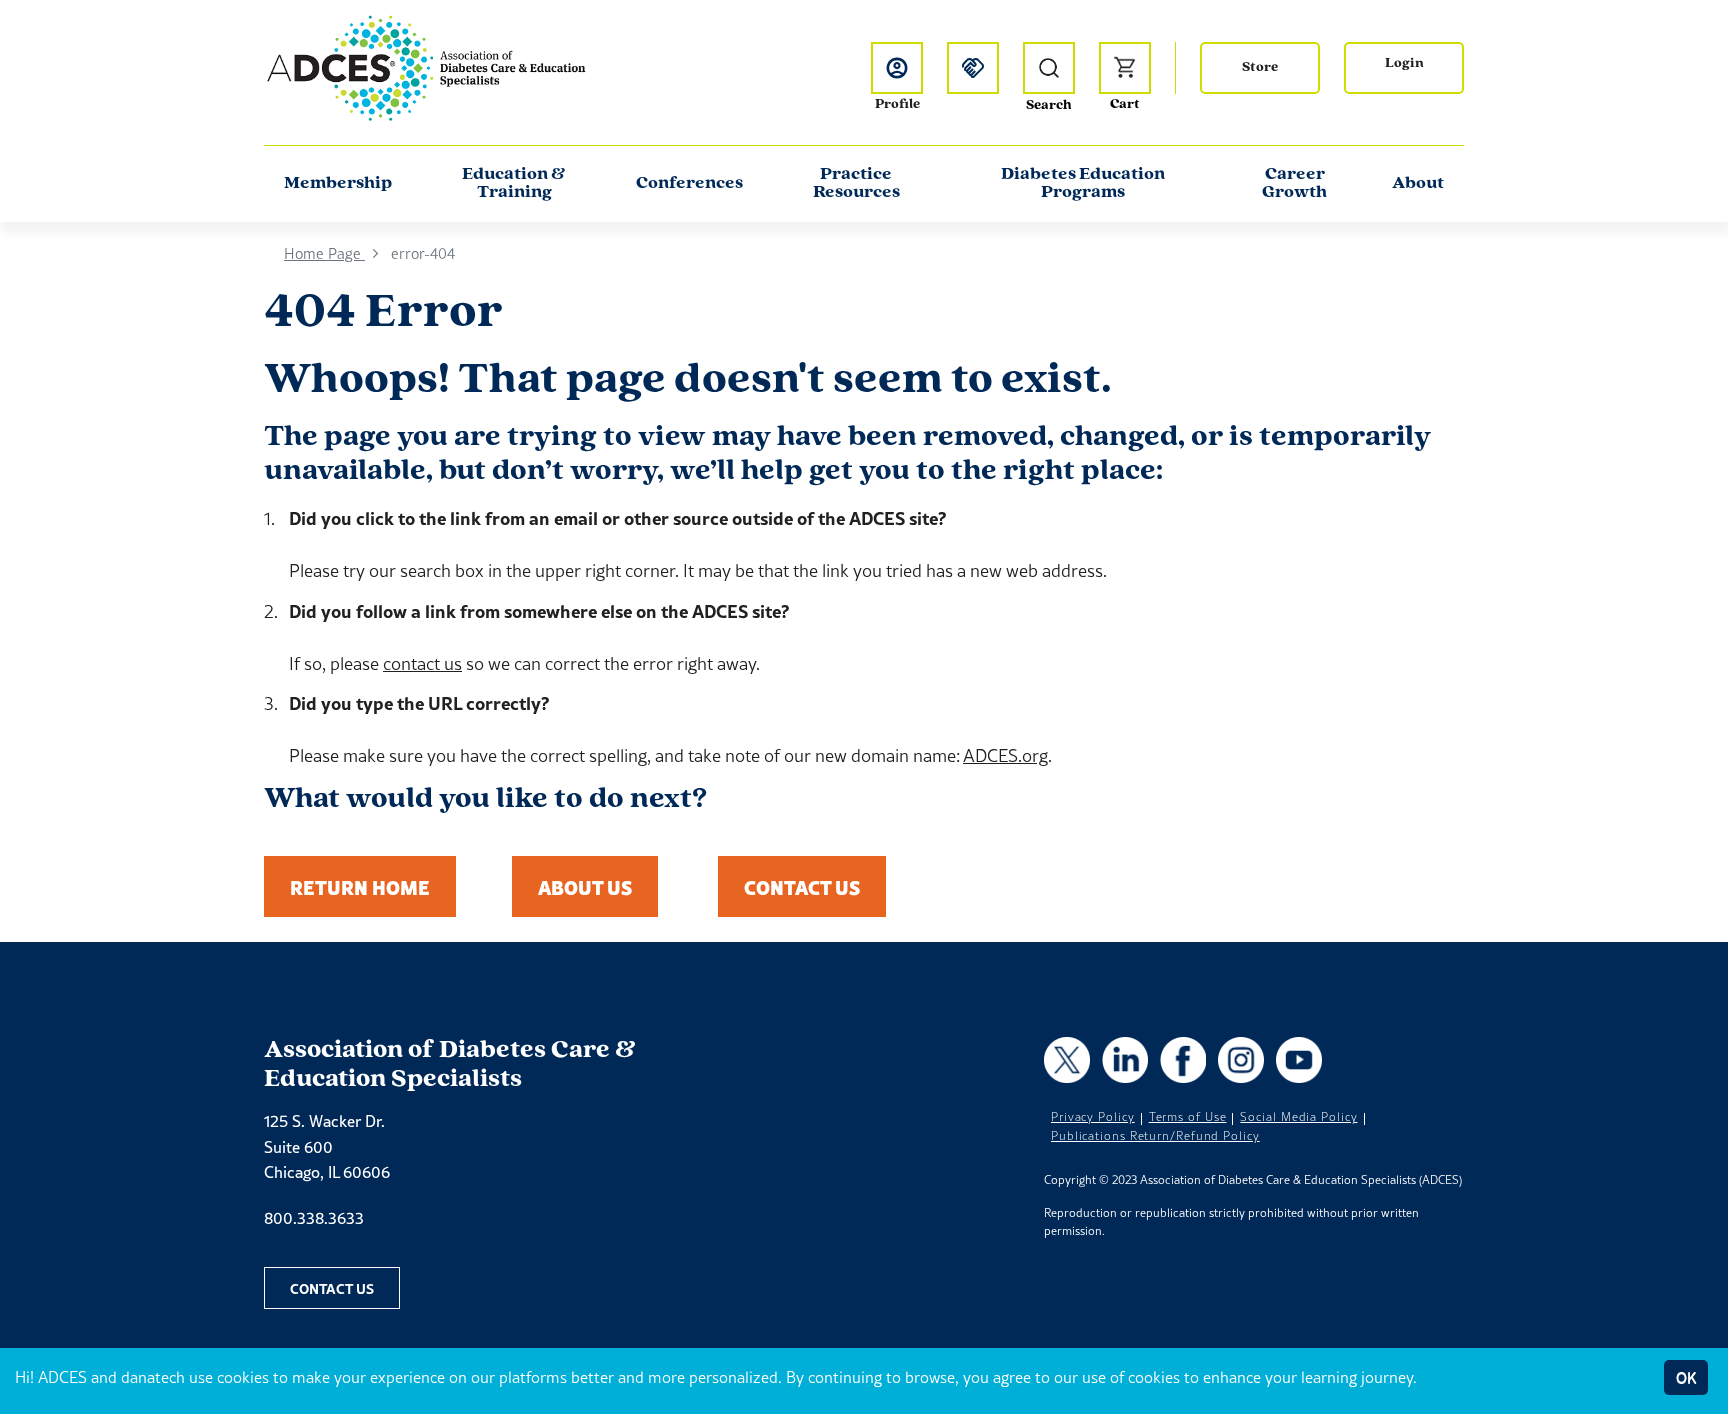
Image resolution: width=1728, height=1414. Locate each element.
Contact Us (802, 886)
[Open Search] (1049, 68)
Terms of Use (1188, 1117)
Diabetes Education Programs (1083, 184)
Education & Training (514, 184)
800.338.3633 (314, 1218)
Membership (338, 184)
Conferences (689, 184)
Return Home (360, 886)
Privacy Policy (1093, 1117)
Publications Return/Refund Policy (1155, 1136)
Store (1260, 67)
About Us (585, 886)
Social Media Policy (1298, 1117)
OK (1686, 1377)
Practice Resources (856, 184)
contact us (422, 663)
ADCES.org (1005, 755)
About (1418, 184)
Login (1404, 63)
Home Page (324, 253)
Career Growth (1294, 184)
